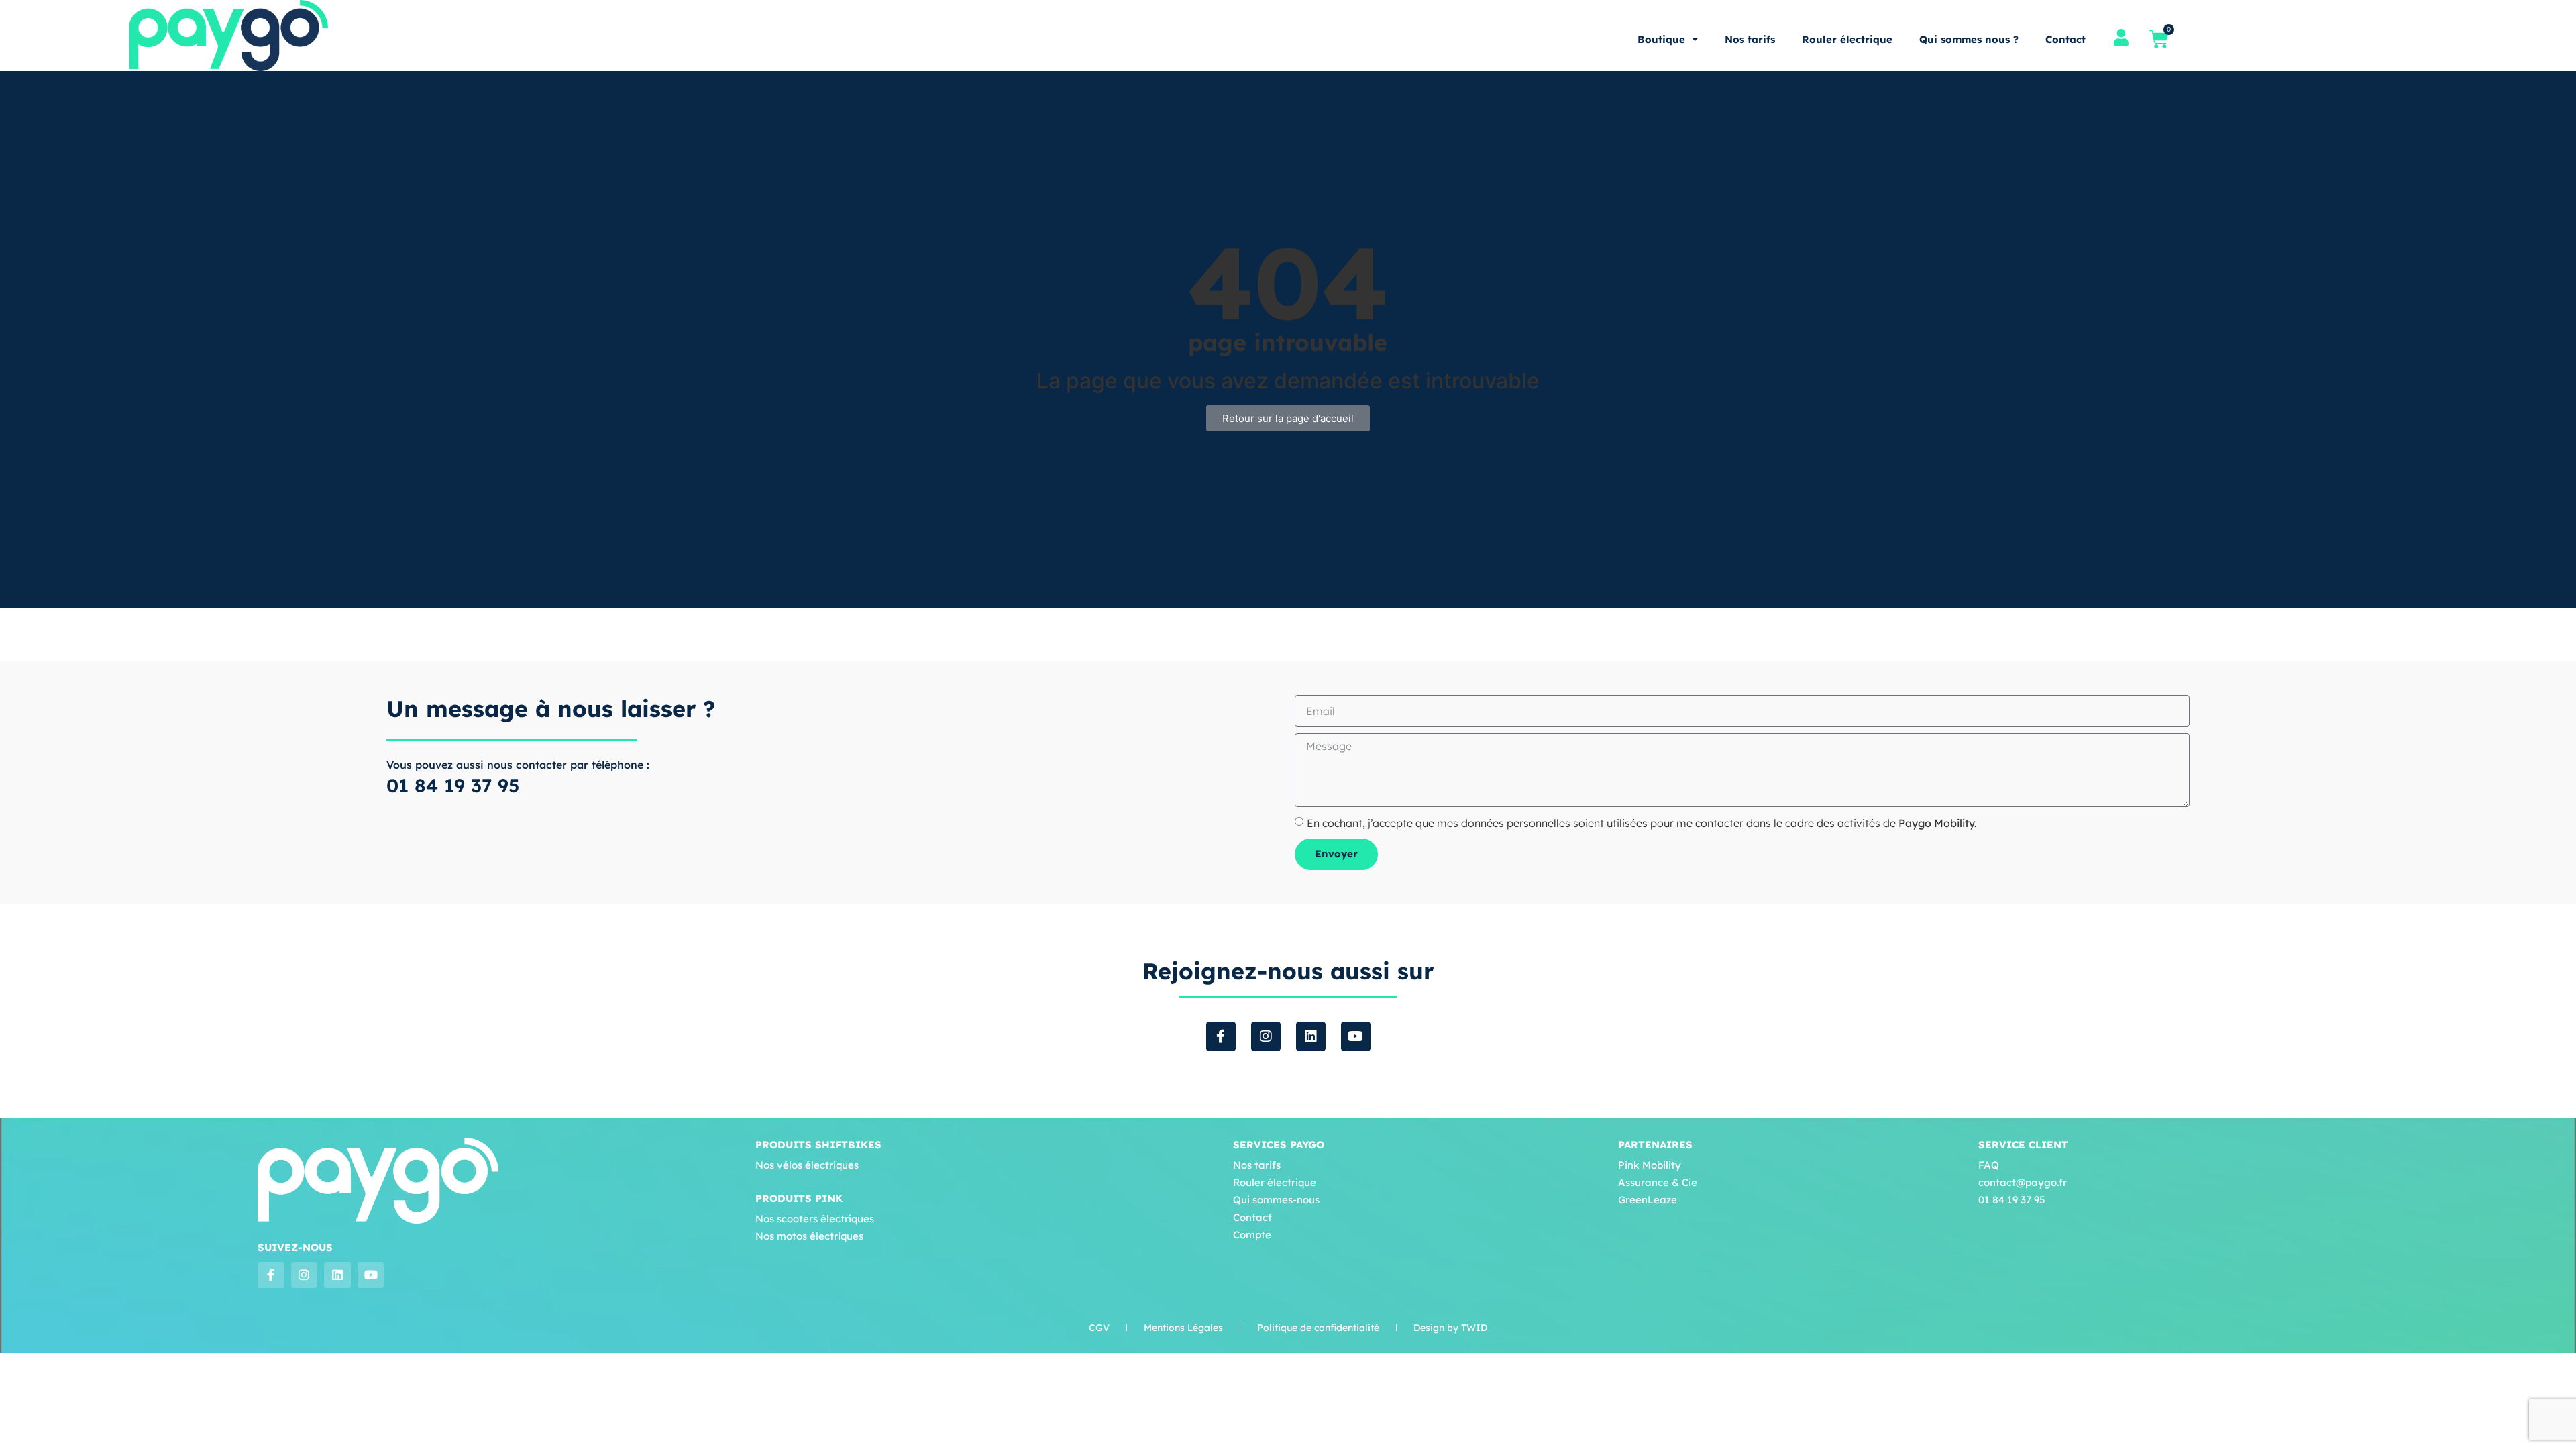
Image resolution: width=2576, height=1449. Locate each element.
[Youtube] (1356, 1036)
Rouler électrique (1847, 39)
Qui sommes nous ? (1969, 39)
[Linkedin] (1311, 1036)
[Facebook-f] (1221, 1036)
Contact (2065, 39)
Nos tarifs (1750, 39)
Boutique (1661, 39)
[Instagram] (1266, 1036)
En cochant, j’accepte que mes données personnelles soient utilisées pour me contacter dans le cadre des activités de (1642, 823)
